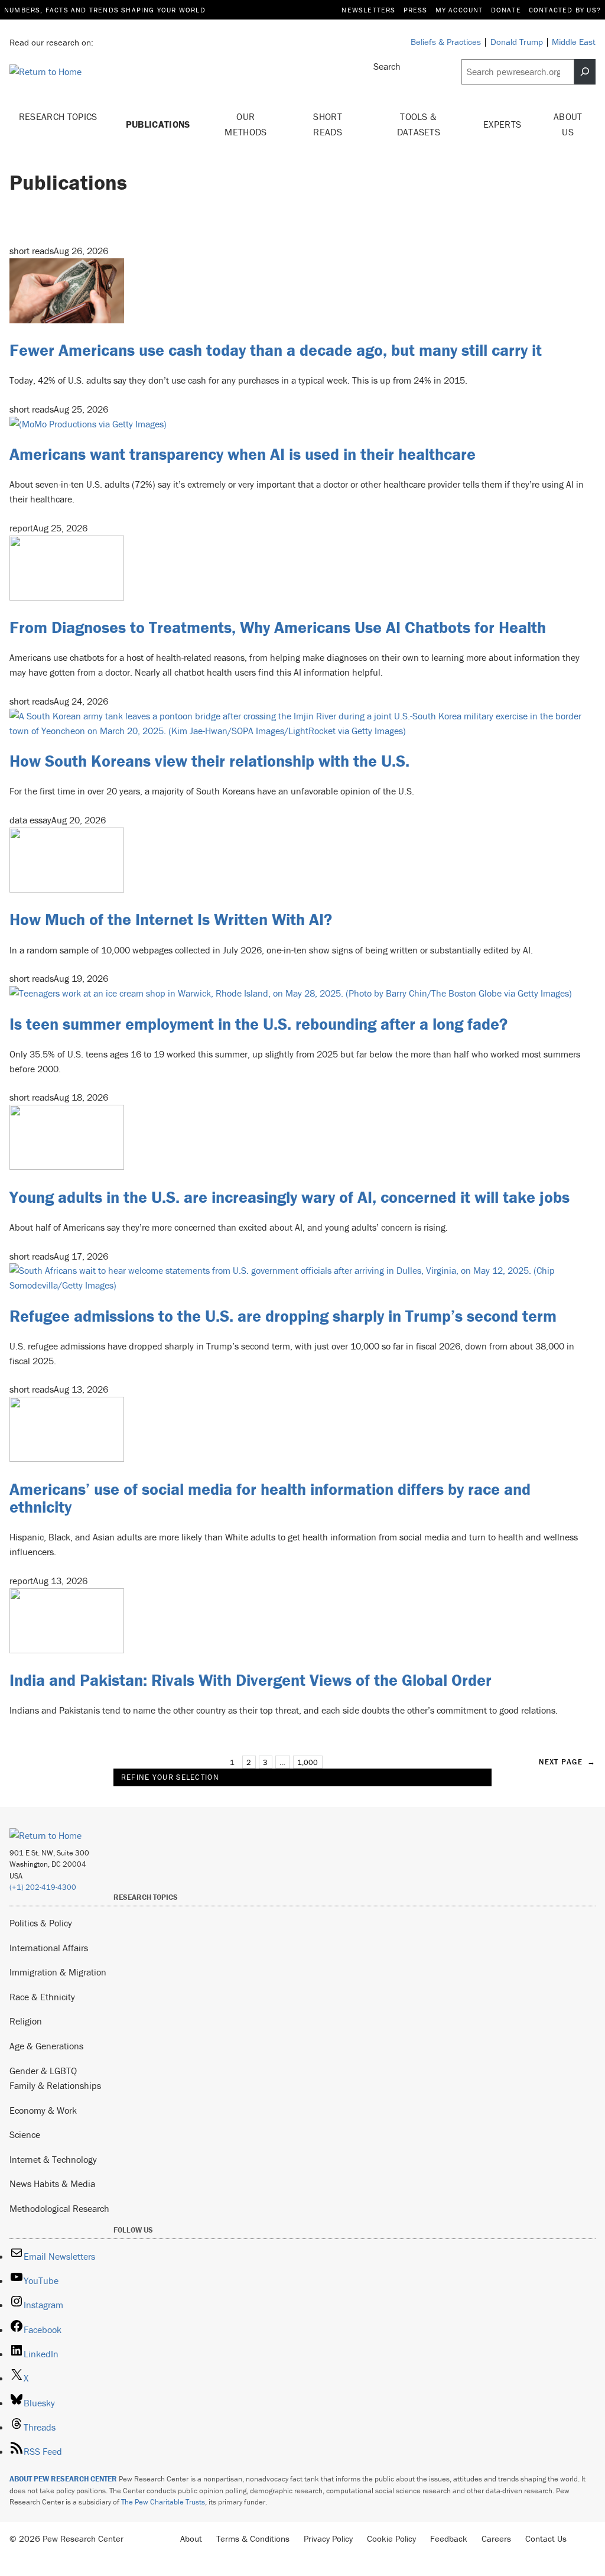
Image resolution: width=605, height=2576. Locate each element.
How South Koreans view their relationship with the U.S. (209, 761)
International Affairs (49, 1948)
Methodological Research (59, 2208)
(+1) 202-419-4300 (43, 1887)
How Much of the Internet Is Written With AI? (171, 919)
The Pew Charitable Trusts (163, 2502)
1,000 (308, 1762)
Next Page (567, 1762)
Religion (26, 2021)
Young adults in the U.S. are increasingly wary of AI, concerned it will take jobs (290, 1197)
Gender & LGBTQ (43, 2071)
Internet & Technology (53, 2159)
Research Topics (58, 116)
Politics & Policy (41, 1923)
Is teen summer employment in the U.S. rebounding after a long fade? (258, 1024)
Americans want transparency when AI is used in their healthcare (243, 454)
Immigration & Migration (58, 1972)
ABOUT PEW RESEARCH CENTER (63, 2479)
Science (25, 2134)
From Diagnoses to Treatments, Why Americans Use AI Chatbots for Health (278, 627)
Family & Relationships (55, 2085)
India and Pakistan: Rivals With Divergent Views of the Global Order (251, 1680)
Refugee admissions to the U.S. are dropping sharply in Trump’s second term (283, 1316)
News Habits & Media (52, 2184)
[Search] (585, 72)
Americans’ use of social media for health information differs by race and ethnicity (270, 1498)
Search (387, 66)
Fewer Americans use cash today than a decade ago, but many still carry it (276, 350)
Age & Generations (46, 2046)
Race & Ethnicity (42, 1997)
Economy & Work (43, 2110)
